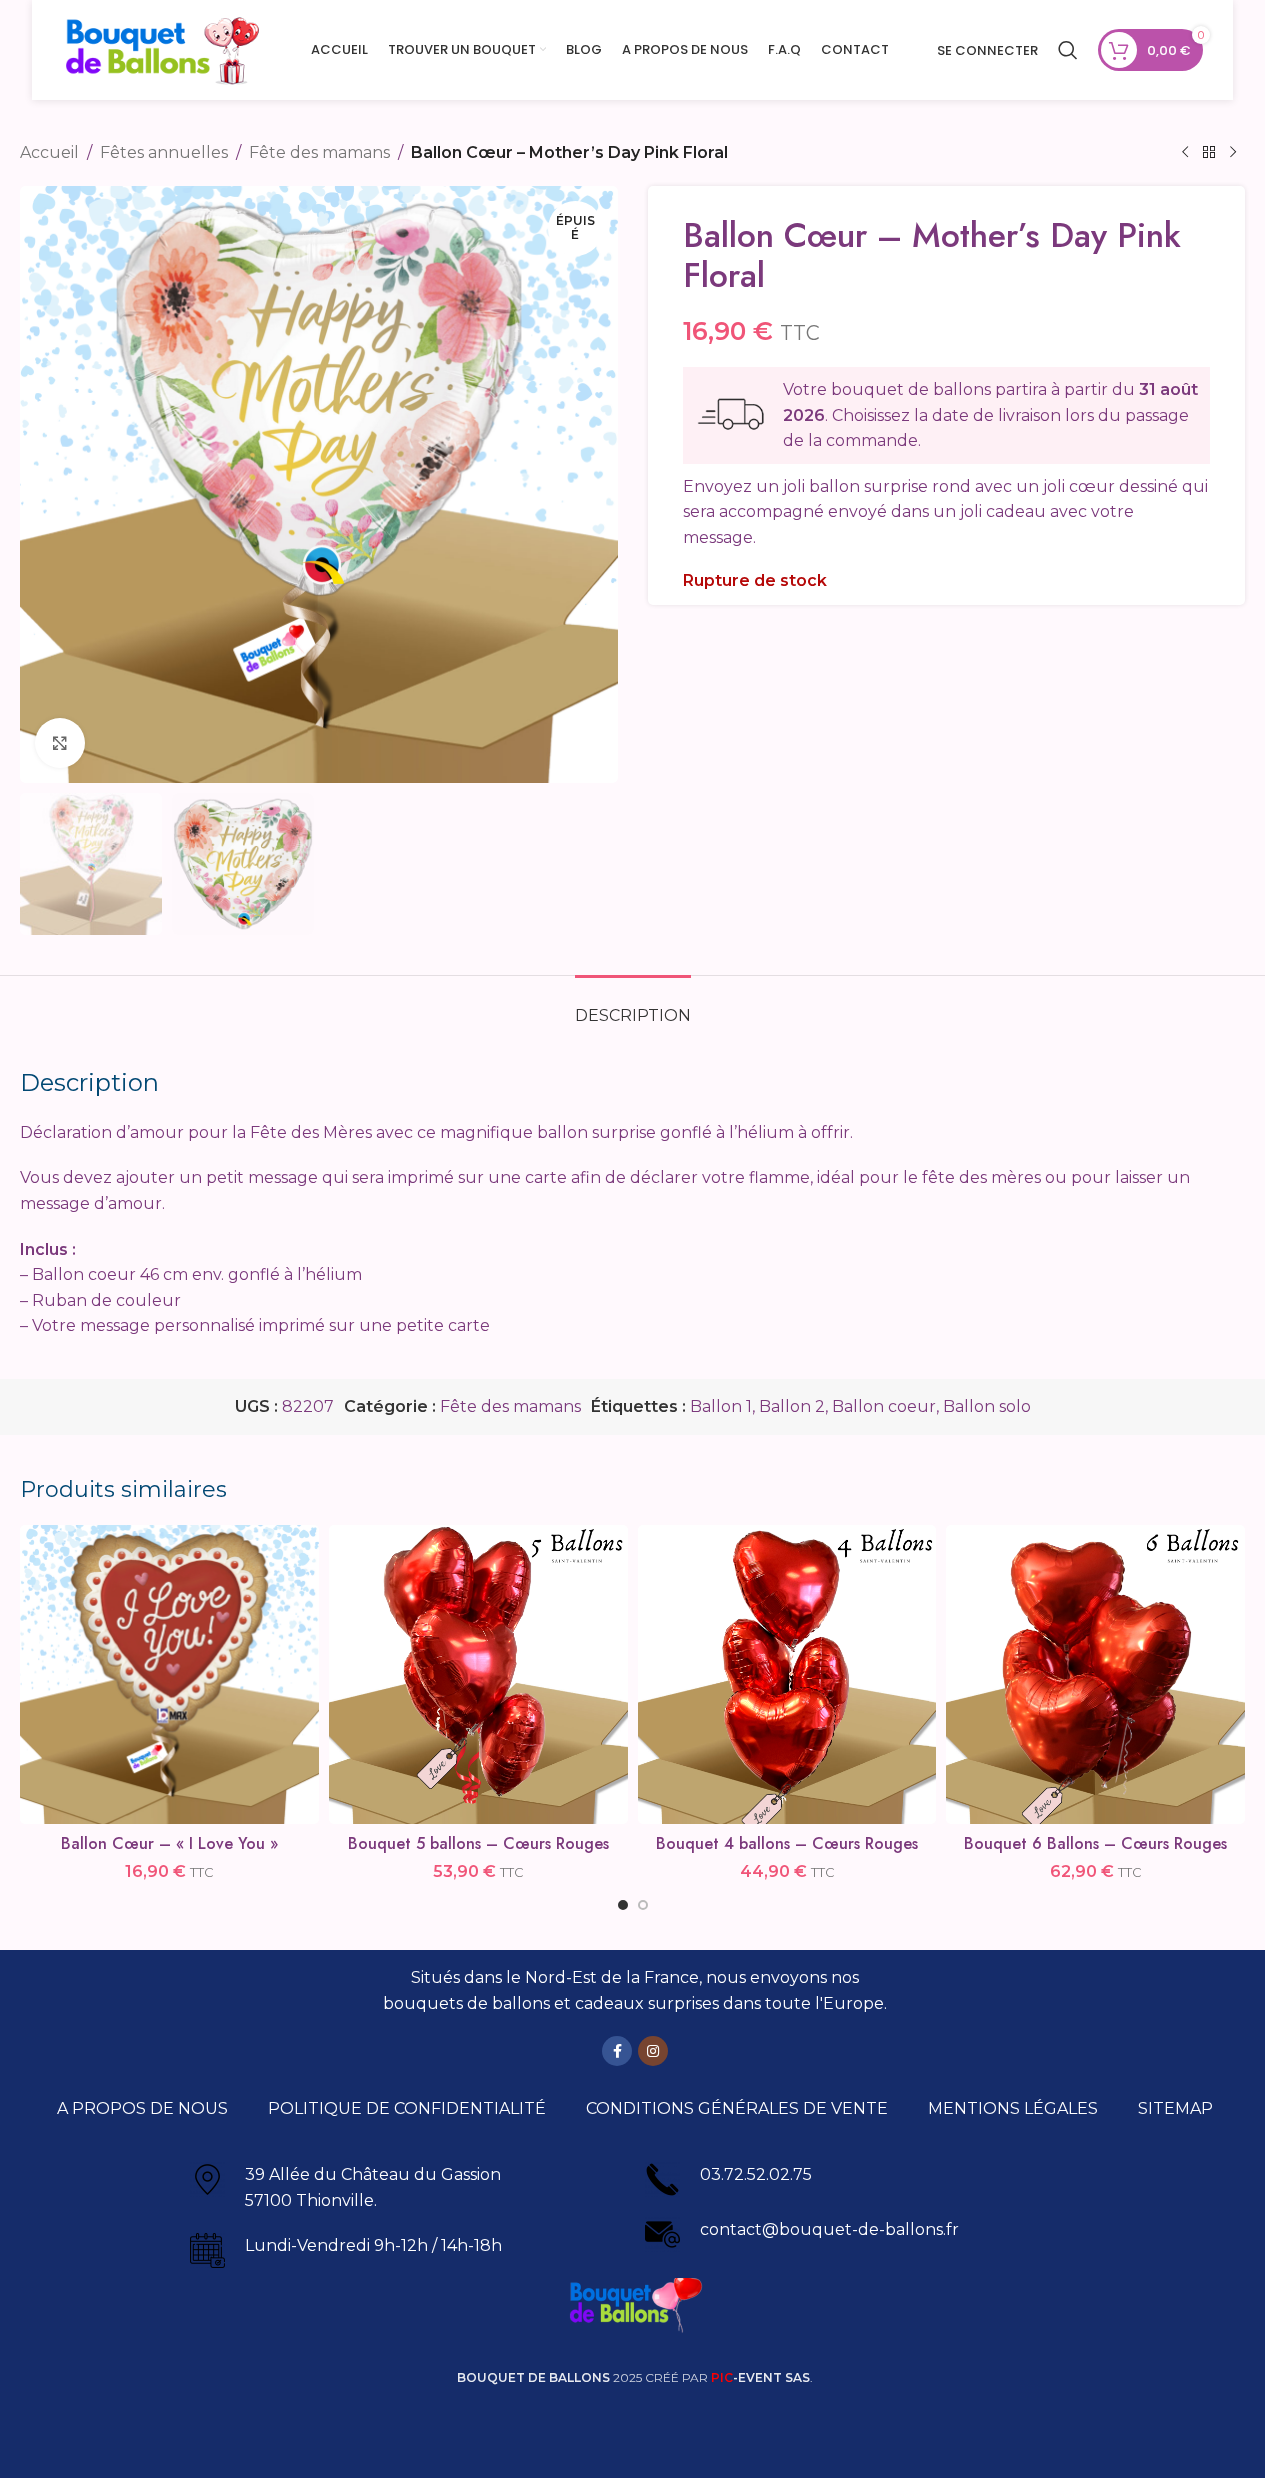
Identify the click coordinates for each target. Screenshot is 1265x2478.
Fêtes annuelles (164, 152)
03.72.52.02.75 (756, 2174)
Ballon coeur (884, 1406)
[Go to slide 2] (643, 1905)
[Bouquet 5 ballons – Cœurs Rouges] (478, 1674)
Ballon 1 (721, 1406)
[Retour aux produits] (1209, 153)
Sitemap (1175, 2108)
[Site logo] (162, 48)
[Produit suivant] (1233, 153)
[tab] (633, 1005)
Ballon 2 (792, 1406)
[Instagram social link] (653, 2051)
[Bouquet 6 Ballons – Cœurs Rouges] (1095, 1674)
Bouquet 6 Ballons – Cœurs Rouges (1095, 1843)
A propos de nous (142, 2108)
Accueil (49, 152)
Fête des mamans (319, 152)
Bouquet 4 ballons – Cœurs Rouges (787, 1843)
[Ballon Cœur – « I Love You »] (169, 1674)
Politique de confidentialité (407, 2108)
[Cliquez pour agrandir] (60, 743)
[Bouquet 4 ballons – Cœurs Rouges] (787, 1674)
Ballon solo (987, 1406)
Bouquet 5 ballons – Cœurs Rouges (478, 1843)
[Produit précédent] (1185, 153)
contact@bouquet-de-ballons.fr (829, 2229)
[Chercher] (1068, 50)
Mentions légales (1013, 2108)
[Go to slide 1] (623, 1905)
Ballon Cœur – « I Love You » (169, 1843)
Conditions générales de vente (737, 2108)
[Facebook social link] (617, 2051)
